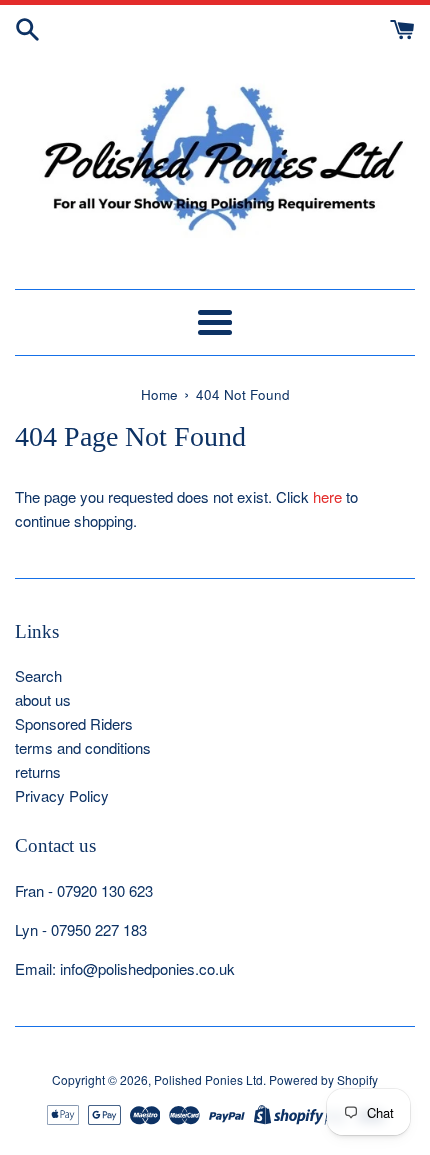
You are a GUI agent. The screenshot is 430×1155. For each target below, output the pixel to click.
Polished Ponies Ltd (208, 1079)
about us (43, 699)
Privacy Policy (62, 795)
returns (38, 771)
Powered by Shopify (323, 1079)
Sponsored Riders (74, 723)
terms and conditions (83, 747)
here (327, 496)
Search (38, 675)
